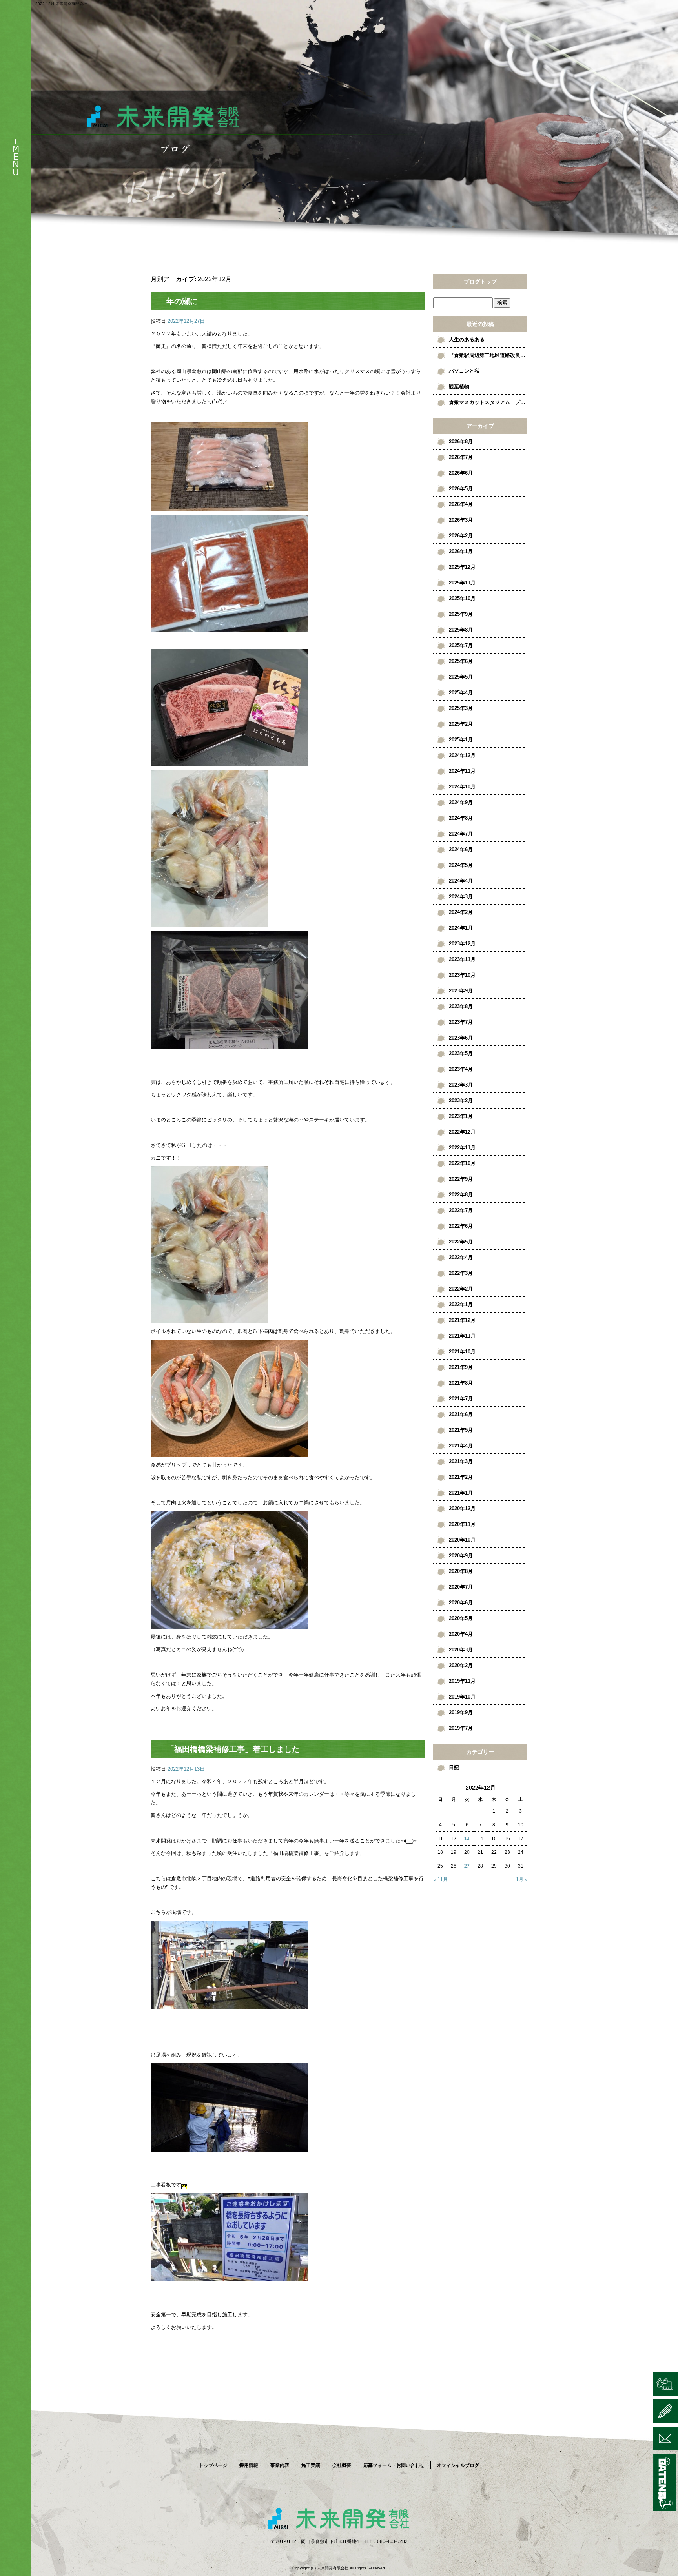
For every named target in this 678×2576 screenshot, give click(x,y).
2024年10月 (462, 787)
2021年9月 (461, 1367)
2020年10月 (462, 1540)
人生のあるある (467, 340)
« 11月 (441, 1879)
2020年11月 (462, 1524)
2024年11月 (462, 771)
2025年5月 (461, 677)
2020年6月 (461, 1603)
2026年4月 (461, 504)
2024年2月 (461, 912)
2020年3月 (461, 1650)
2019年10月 (462, 1697)
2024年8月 (461, 818)
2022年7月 (461, 1210)
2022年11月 (462, 1148)
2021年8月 (461, 1383)
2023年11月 (462, 959)
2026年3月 (461, 520)
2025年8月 (461, 630)
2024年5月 (461, 865)
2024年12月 (462, 755)
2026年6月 (461, 473)
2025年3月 (461, 708)
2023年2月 (461, 1100)
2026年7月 (461, 457)
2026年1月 (461, 551)
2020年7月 (461, 1587)
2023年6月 (461, 1038)
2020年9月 (461, 1556)
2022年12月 (462, 1132)
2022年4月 (461, 1257)
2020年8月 (461, 1571)
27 (467, 1866)
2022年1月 (461, 1304)
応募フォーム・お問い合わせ (394, 2465)
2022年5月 (461, 1242)
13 (467, 1839)
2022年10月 (462, 1163)
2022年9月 (461, 1179)
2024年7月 (461, 834)
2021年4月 (461, 1446)
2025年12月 (462, 567)
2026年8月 (461, 441)
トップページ (213, 2465)
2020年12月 (462, 1508)
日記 (454, 1767)
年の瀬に (182, 301)
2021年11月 (462, 1336)
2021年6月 (461, 1414)
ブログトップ (480, 282)
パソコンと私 (464, 371)
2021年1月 (461, 1493)
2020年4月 (461, 1634)
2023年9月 (461, 991)
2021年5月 (461, 1430)
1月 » (522, 1879)
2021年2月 (461, 1477)
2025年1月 (461, 740)
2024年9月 (461, 802)
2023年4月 (461, 1069)
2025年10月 (462, 598)
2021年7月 (461, 1399)
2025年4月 (461, 693)
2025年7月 (461, 645)
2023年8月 (461, 1006)
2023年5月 (461, 1053)
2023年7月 (461, 1022)
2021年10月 (462, 1352)
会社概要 (342, 2465)
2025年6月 (461, 661)
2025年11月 (462, 583)
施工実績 (311, 2465)
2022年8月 (461, 1195)
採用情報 (249, 2465)
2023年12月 (462, 944)
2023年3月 (461, 1085)
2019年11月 (462, 1681)
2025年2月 (461, 724)
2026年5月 (461, 489)
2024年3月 (461, 897)
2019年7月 (461, 1728)
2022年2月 (461, 1289)
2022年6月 (461, 1226)
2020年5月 (461, 1618)
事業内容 (280, 2465)
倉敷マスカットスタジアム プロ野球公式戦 (488, 402)
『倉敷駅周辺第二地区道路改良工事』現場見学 (488, 355)
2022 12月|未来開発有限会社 (61, 4)
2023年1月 (461, 1116)
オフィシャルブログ (458, 2465)
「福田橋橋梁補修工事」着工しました (233, 1749)
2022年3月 (461, 1273)
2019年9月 (461, 1712)
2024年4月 (461, 881)
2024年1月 (461, 928)
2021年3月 (461, 1461)
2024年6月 (461, 849)
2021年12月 (462, 1320)
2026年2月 (461, 536)
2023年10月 (462, 975)
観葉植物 (459, 387)
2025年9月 (461, 614)
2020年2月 (461, 1665)
